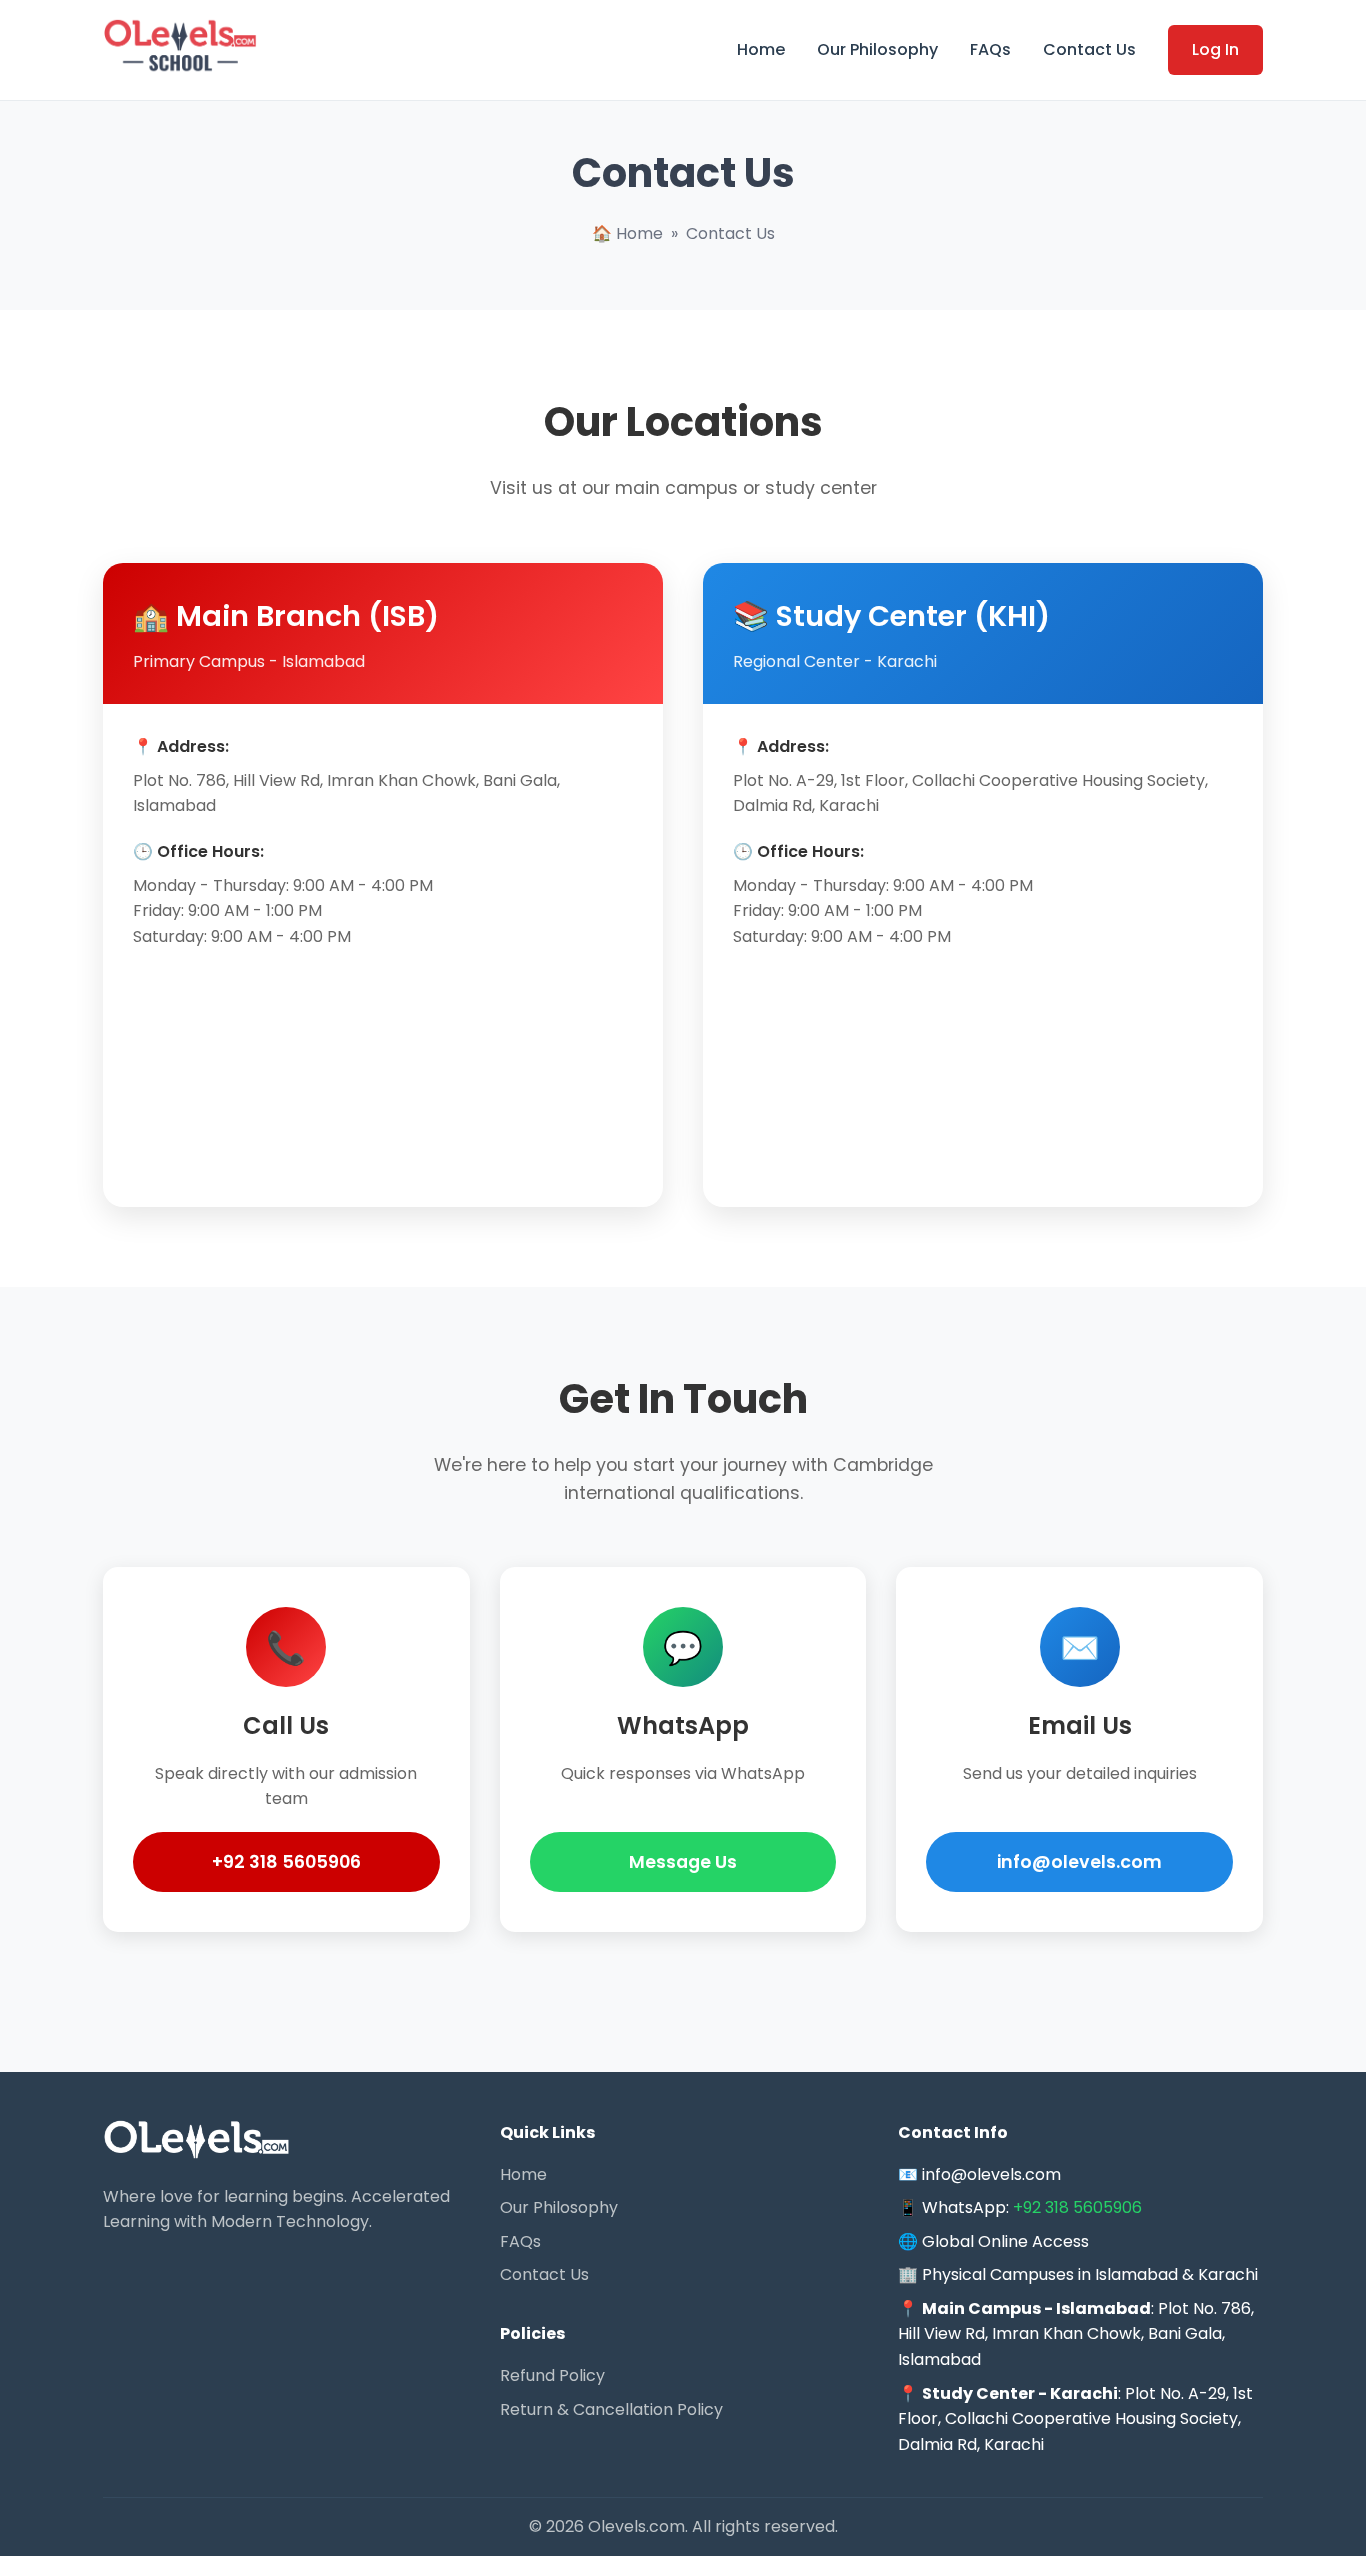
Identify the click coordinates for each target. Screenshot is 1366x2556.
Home (761, 49)
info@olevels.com (1079, 1862)
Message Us (683, 1862)
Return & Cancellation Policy (611, 2409)
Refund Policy (552, 2375)
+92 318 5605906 (286, 1862)
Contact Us (1089, 49)
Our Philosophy (877, 49)
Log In (1215, 49)
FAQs (990, 49)
